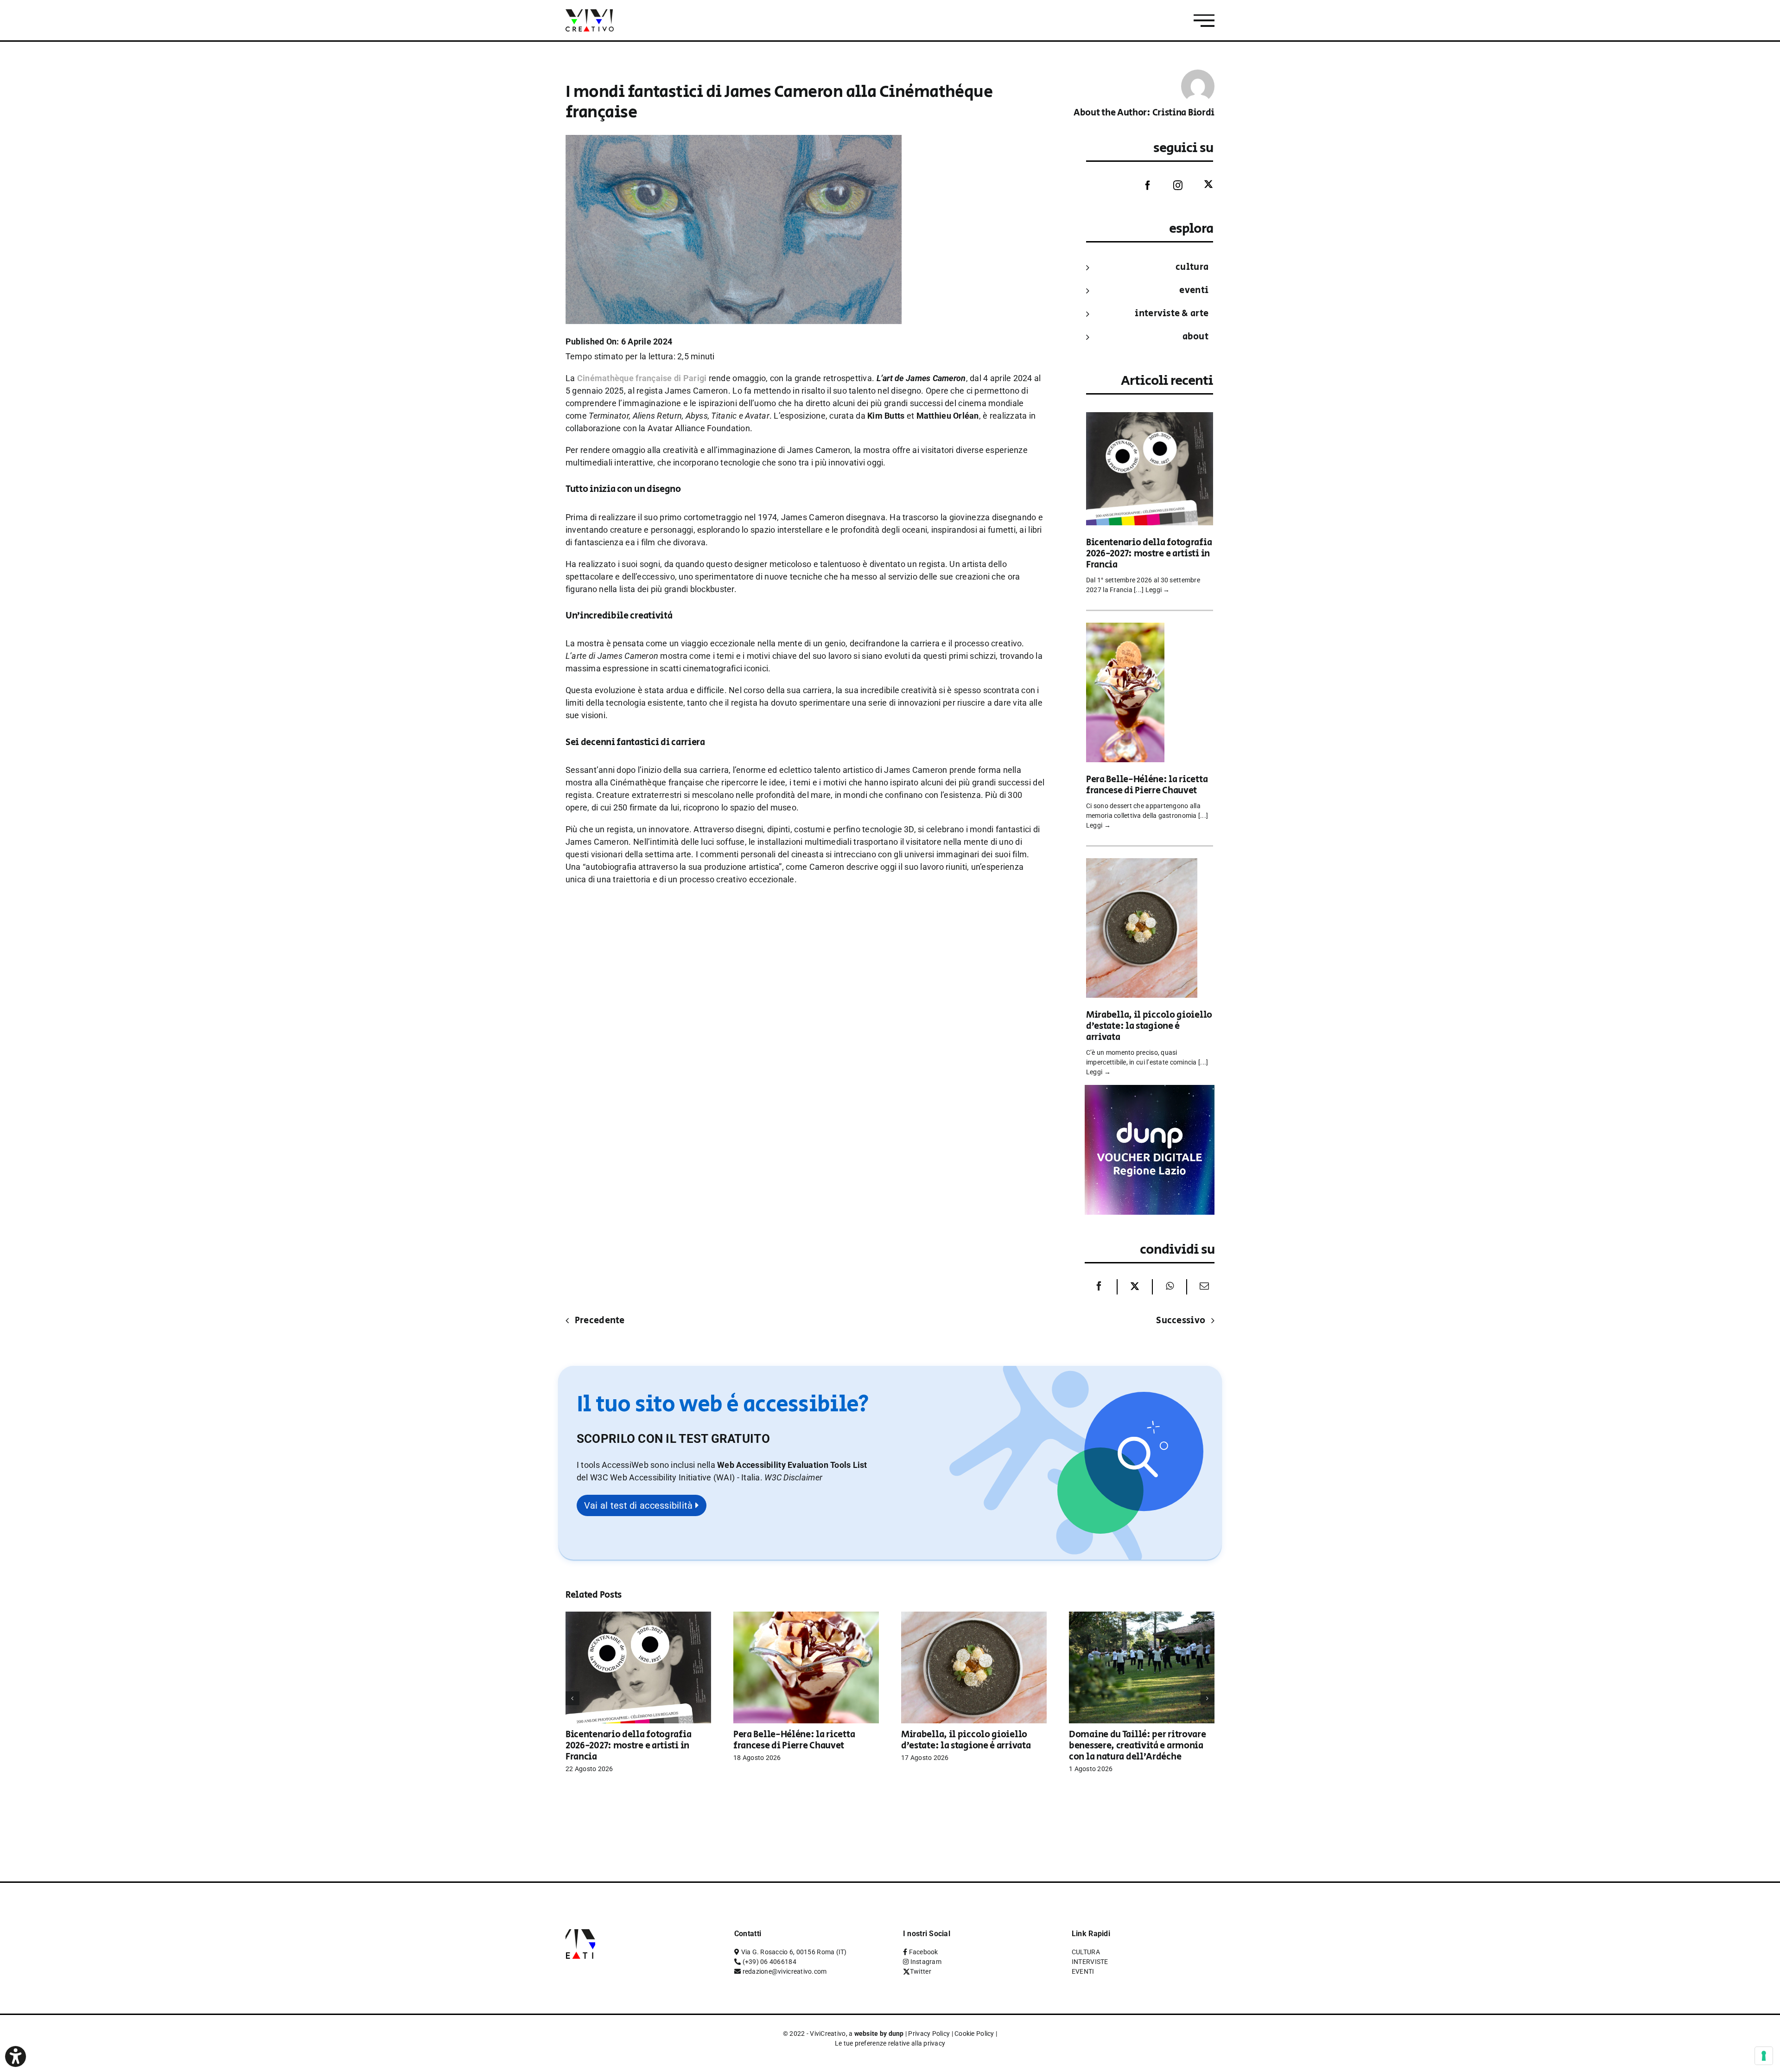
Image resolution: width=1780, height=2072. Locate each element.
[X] (1135, 1287)
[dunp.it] (1150, 1091)
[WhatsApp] (1170, 1287)
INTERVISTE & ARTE (1172, 314)
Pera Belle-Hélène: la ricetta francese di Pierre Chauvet (1147, 785)
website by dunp (879, 2034)
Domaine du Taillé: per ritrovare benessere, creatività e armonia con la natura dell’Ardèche (1137, 1746)
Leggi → (1158, 590)
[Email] (1202, 1287)
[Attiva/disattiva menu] (1204, 21)
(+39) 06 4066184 (769, 1962)
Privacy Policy (929, 2034)
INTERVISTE (1090, 1962)
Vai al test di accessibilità (640, 1505)
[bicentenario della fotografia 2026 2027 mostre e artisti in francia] (1150, 418)
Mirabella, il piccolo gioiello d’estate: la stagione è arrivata (1149, 1026)
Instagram (926, 1962)
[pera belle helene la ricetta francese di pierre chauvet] (1125, 629)
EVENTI (1194, 290)
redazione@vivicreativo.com (785, 1971)
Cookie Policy (974, 2034)
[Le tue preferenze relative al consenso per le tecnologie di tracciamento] (1764, 2056)
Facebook (924, 1952)
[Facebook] (1141, 185)
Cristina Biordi (1184, 113)
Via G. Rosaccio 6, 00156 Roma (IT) (794, 1952)
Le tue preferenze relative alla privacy (890, 2043)
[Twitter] (1201, 185)
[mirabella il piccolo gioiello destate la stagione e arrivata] (1142, 864)
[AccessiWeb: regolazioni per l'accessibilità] (16, 2056)
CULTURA (1192, 267)
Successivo (1181, 1321)
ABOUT (1195, 337)
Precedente (600, 1321)
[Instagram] (1171, 185)
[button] (793, 1477)
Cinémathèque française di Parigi (643, 378)
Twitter (921, 1971)
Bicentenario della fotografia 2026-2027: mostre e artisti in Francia (1149, 554)
